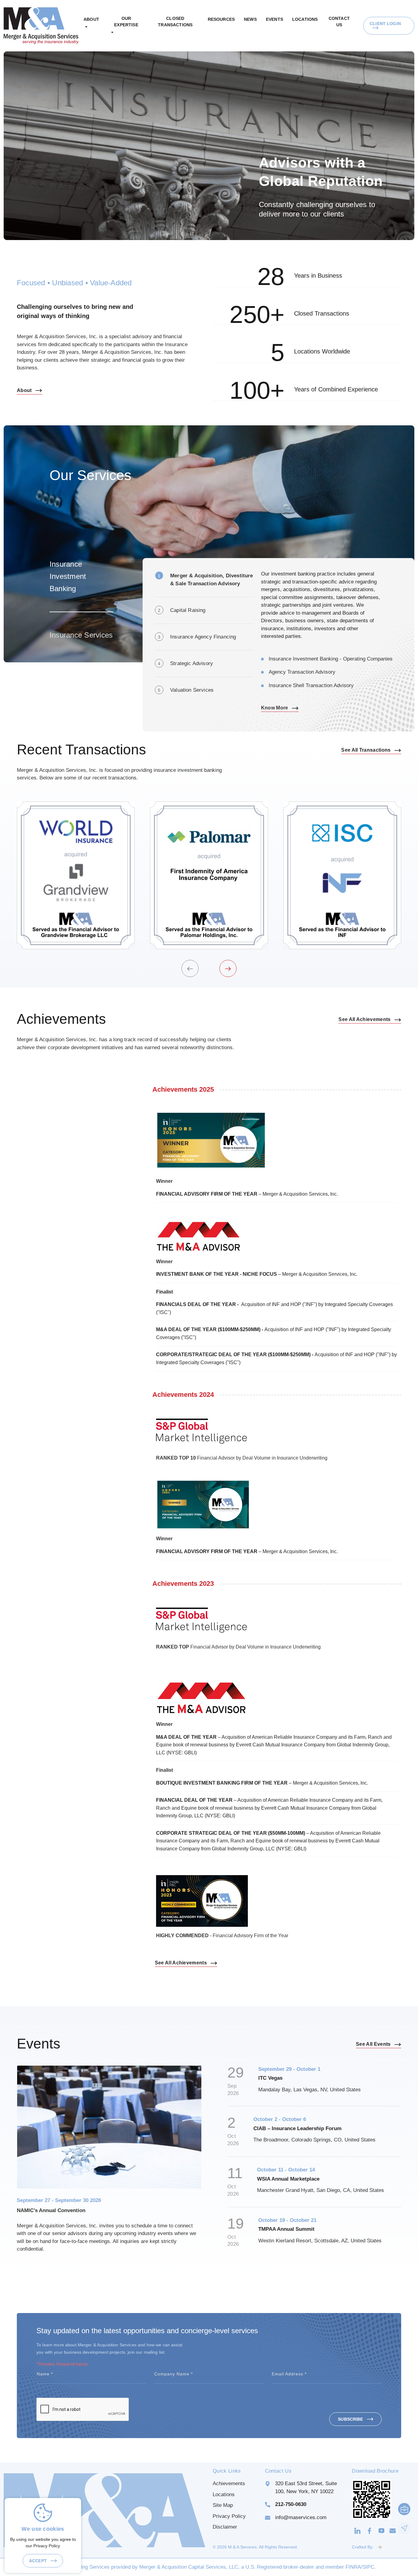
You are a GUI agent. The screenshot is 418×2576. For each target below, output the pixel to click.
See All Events (374, 2044)
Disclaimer (225, 2527)
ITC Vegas (270, 2078)
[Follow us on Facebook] (369, 2530)
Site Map (223, 2505)
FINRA (353, 2567)
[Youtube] (381, 2530)
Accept (39, 2561)
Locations (305, 19)
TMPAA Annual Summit (286, 2229)
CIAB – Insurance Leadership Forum (297, 2128)
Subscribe (351, 2419)
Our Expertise (126, 22)
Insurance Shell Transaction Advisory (311, 685)
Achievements (229, 2483)
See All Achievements (365, 1019)
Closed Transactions (175, 22)
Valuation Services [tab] (192, 690)
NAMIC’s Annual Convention (51, 2210)
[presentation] (190, 968)
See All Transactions (367, 750)
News (250, 19)
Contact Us (339, 22)
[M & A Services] (41, 25)
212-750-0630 (291, 2504)
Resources (221, 19)
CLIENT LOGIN (385, 24)
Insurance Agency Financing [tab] (203, 637)
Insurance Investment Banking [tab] (68, 576)
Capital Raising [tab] (188, 610)
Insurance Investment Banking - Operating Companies (331, 659)
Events (274, 19)
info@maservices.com (301, 2517)
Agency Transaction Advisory (302, 672)
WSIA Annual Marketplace (288, 2179)
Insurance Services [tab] (81, 635)
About (91, 19)
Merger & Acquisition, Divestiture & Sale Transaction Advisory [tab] (212, 580)
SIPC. (369, 2567)
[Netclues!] (380, 2547)
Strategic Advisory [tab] (192, 663)
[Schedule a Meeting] (404, 2509)
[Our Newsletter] (404, 2528)
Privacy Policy (229, 2516)
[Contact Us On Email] (393, 2530)
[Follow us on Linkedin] (357, 2530)
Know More (275, 708)
